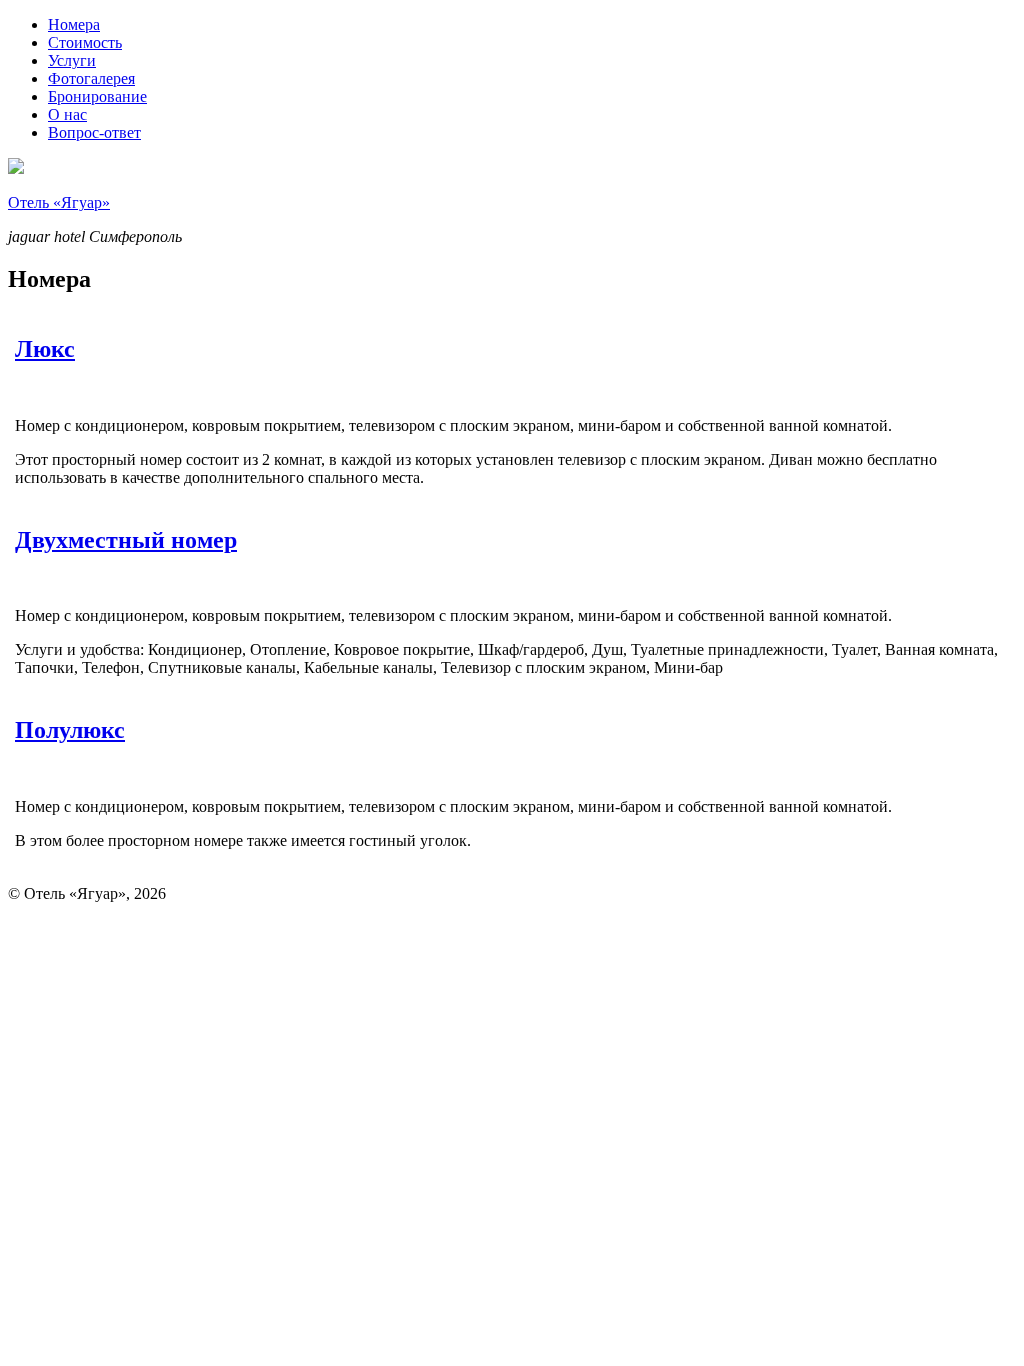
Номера (74, 24)
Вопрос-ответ (94, 132)
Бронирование (97, 96)
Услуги (72, 60)
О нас (67, 114)
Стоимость (85, 42)
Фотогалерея (91, 78)
